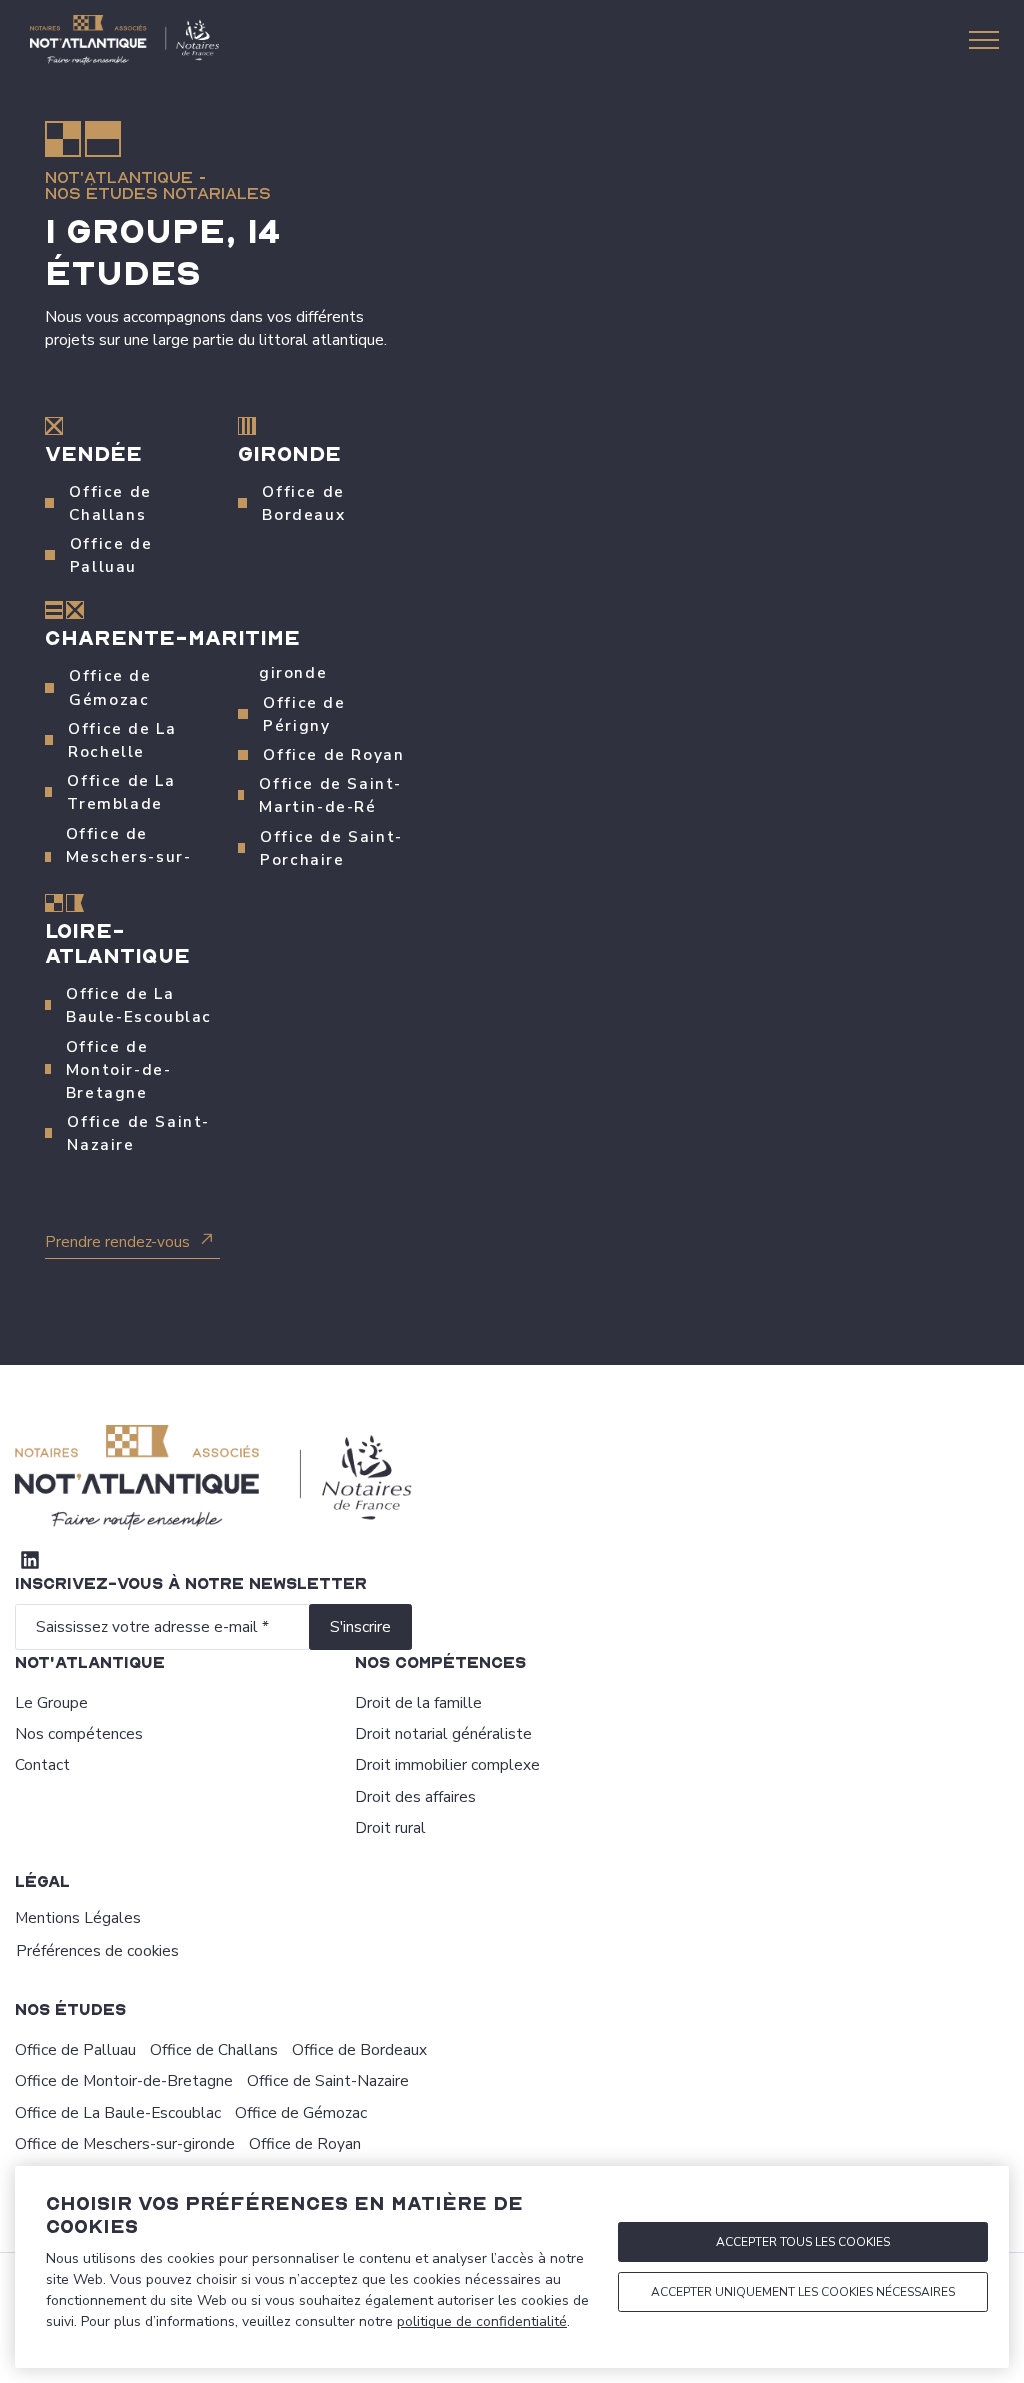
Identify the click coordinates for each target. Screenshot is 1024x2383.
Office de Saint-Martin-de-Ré (330, 795)
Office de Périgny (304, 714)
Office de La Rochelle (122, 740)
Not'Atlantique (119, 178)
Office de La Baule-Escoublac (139, 1005)
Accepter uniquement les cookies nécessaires (803, 2292)
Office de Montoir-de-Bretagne (119, 1069)
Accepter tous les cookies (803, 2242)
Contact (42, 1764)
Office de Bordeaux (303, 503)
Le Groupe (51, 1702)
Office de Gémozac (110, 687)
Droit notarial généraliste (443, 1733)
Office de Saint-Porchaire (331, 848)
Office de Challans (110, 503)
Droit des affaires (415, 1796)
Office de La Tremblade (121, 792)
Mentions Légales (78, 1917)
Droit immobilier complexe (447, 1764)
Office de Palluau (111, 555)
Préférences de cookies (97, 1950)
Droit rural (390, 1827)
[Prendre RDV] (713, 684)
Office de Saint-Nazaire (138, 1133)
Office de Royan (333, 754)
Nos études (70, 2010)
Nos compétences (79, 1733)
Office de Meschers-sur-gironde (125, 2143)
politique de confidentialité (482, 2321)
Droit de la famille (418, 1702)
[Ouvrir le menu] (984, 40)
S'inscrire (360, 1626)
